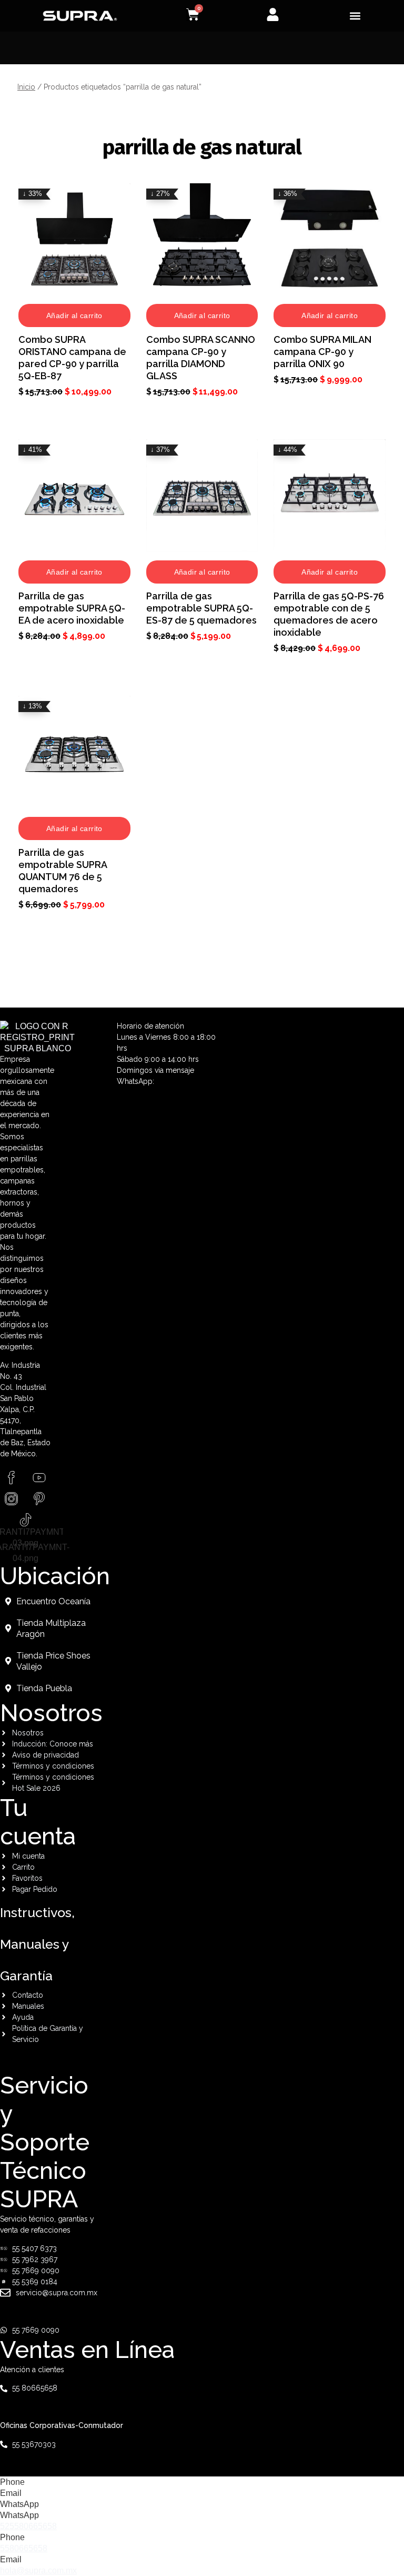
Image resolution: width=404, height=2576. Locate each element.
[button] (355, 16)
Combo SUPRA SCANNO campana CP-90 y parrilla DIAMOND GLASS (201, 358)
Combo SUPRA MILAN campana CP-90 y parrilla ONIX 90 (322, 352)
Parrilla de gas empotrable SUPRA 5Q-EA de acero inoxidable (72, 608)
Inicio (26, 87)
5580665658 (24, 2548)
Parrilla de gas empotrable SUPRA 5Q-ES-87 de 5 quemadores (201, 608)
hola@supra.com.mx (38, 2570)
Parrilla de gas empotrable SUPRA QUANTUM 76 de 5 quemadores (63, 871)
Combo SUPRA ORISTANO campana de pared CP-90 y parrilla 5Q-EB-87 (72, 358)
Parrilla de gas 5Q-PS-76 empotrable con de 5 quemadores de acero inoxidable (329, 614)
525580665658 (28, 2526)
